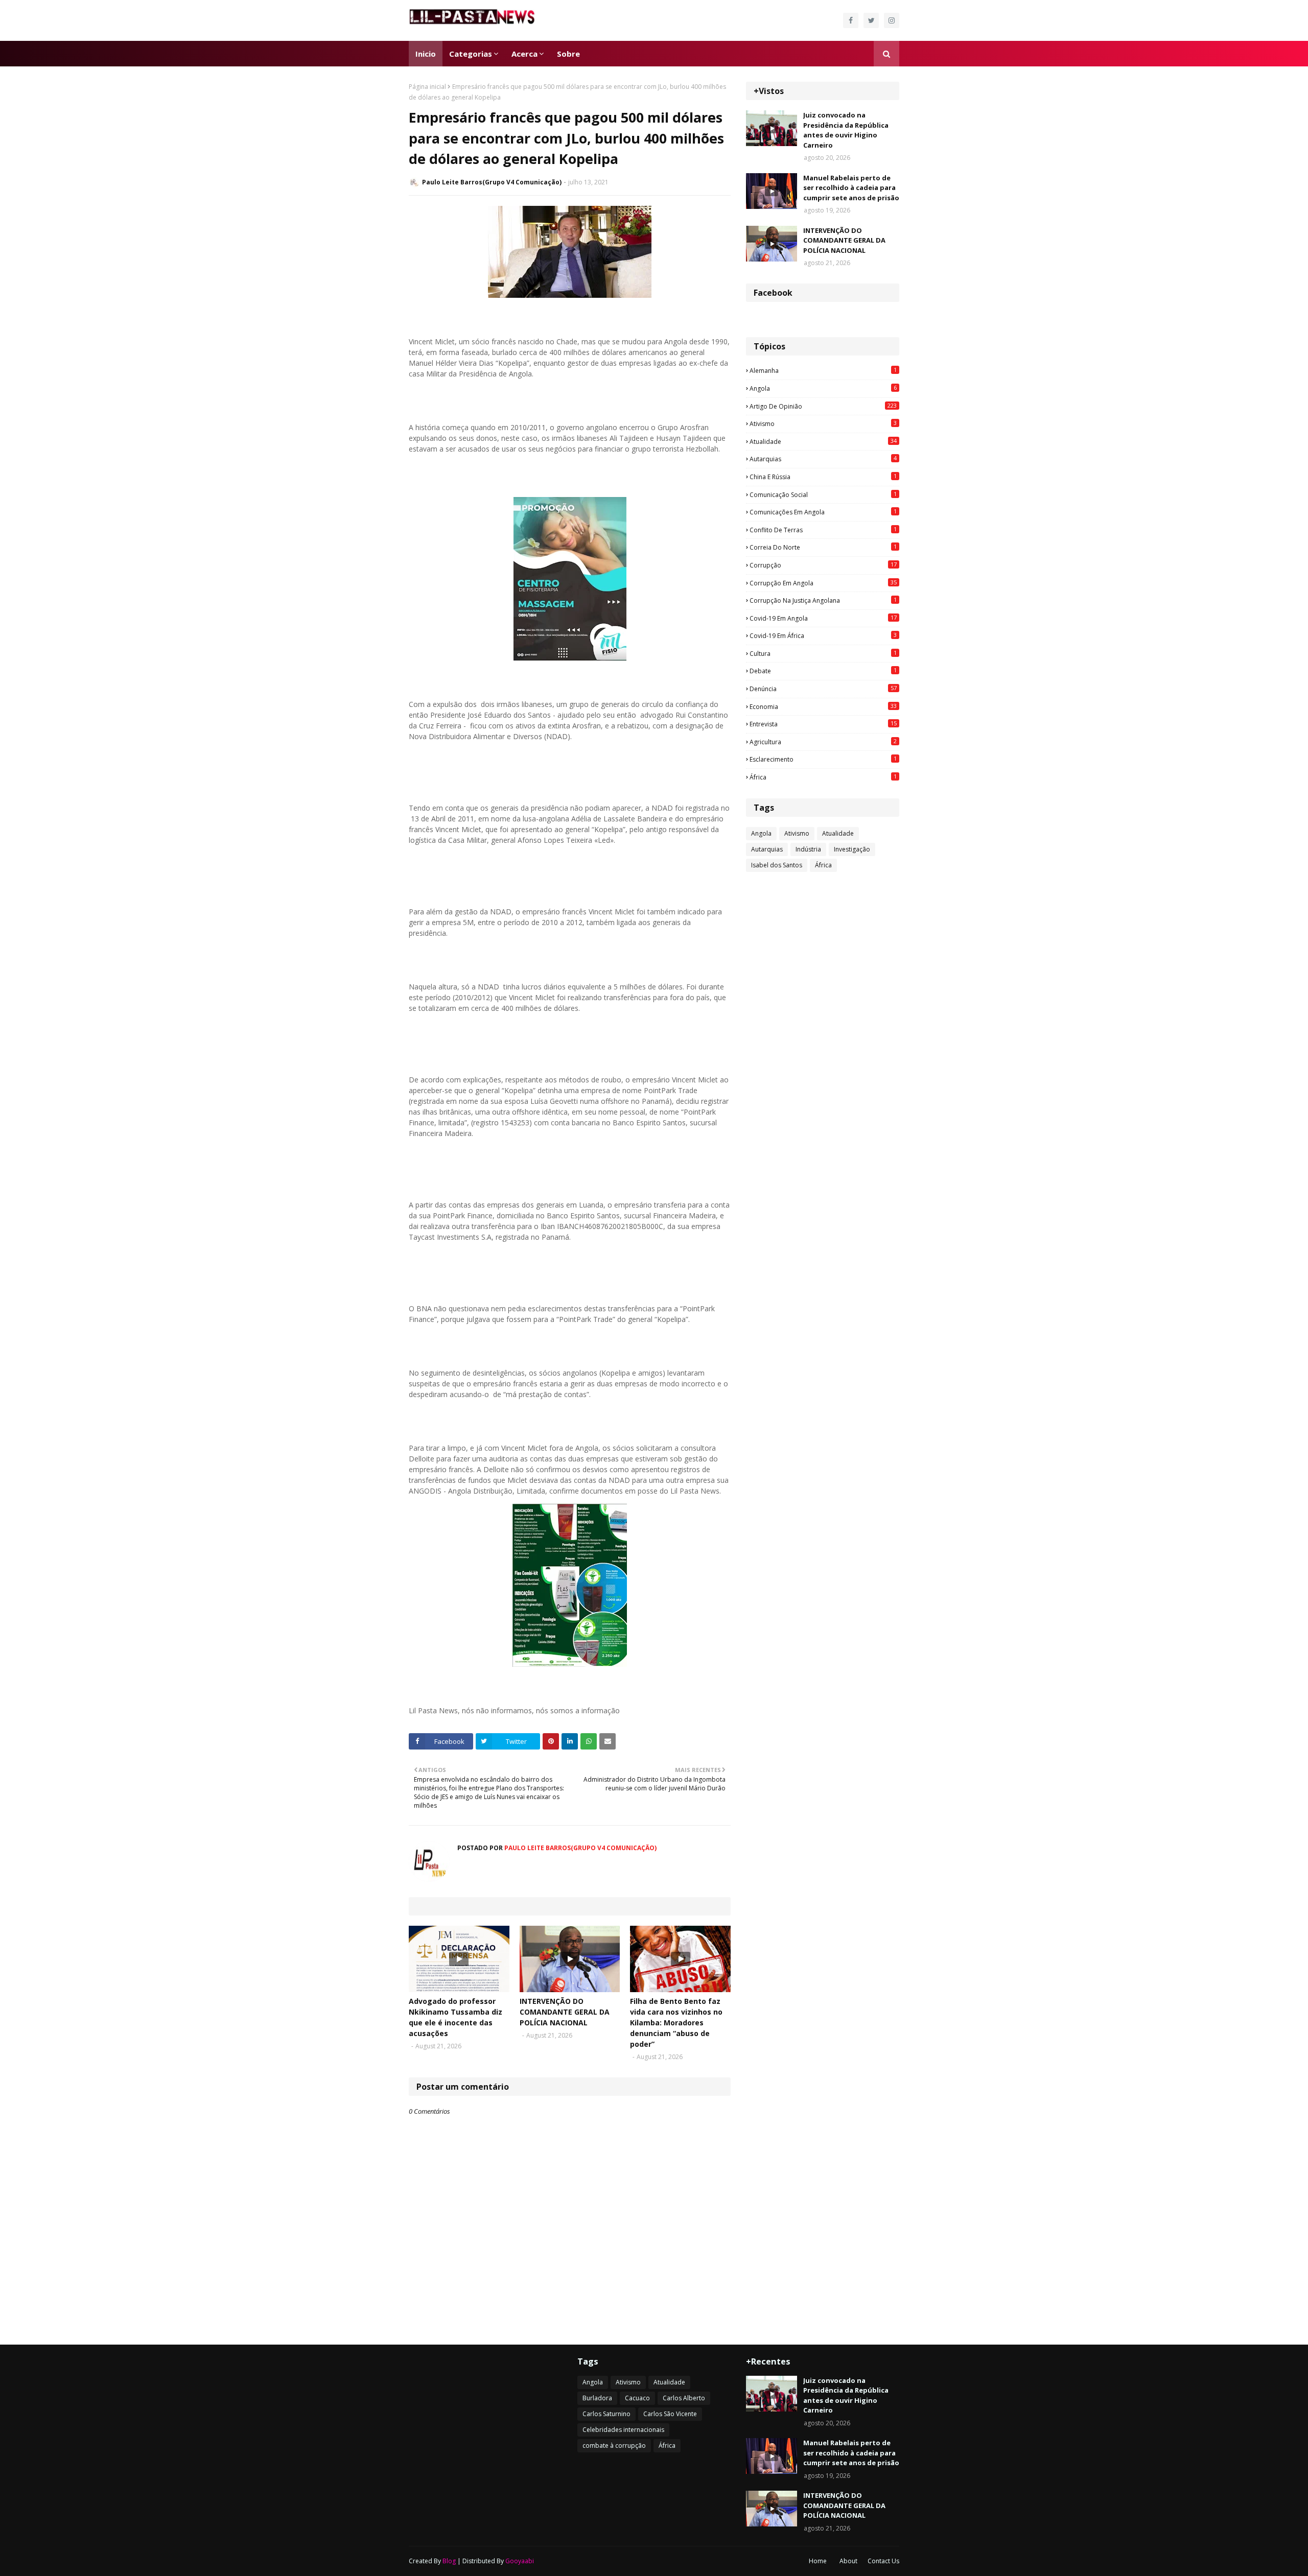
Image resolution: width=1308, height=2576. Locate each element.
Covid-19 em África (823, 635)
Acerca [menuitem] (524, 54)
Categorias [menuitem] (471, 54)
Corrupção (823, 565)
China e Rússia (823, 477)
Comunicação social (823, 494)
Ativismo (823, 423)
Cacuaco (637, 2398)
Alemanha (823, 370)
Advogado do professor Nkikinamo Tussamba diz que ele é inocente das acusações (456, 2017)
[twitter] (871, 20)
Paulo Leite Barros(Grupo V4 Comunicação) (492, 182)
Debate (823, 671)
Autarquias (823, 459)
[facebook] (851, 20)
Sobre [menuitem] (568, 54)
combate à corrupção (614, 2445)
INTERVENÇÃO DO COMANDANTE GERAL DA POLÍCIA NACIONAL (565, 2012)
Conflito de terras (823, 530)
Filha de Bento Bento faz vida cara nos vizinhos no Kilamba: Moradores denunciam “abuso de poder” (676, 2023)
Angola (823, 388)
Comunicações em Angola (823, 512)
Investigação (852, 849)
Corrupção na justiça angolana (823, 600)
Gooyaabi (520, 2561)
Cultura (823, 653)
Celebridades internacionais (623, 2430)
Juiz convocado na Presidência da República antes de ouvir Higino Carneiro (846, 130)
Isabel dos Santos (777, 865)
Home (818, 2561)
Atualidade (823, 441)
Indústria (808, 849)
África (823, 777)
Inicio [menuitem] (426, 54)
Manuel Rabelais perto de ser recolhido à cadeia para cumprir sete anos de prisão (851, 188)
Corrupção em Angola (823, 583)
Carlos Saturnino (606, 2414)
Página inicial (427, 87)
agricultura (823, 742)
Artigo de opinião (823, 406)
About (848, 2561)
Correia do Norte (823, 547)
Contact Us (883, 2561)
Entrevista (823, 724)
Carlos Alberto (684, 2398)
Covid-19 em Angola (823, 618)
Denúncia (823, 689)
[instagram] (892, 20)
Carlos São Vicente (670, 2414)
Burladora (597, 2398)
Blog (449, 2561)
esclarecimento (823, 759)
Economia (823, 706)
